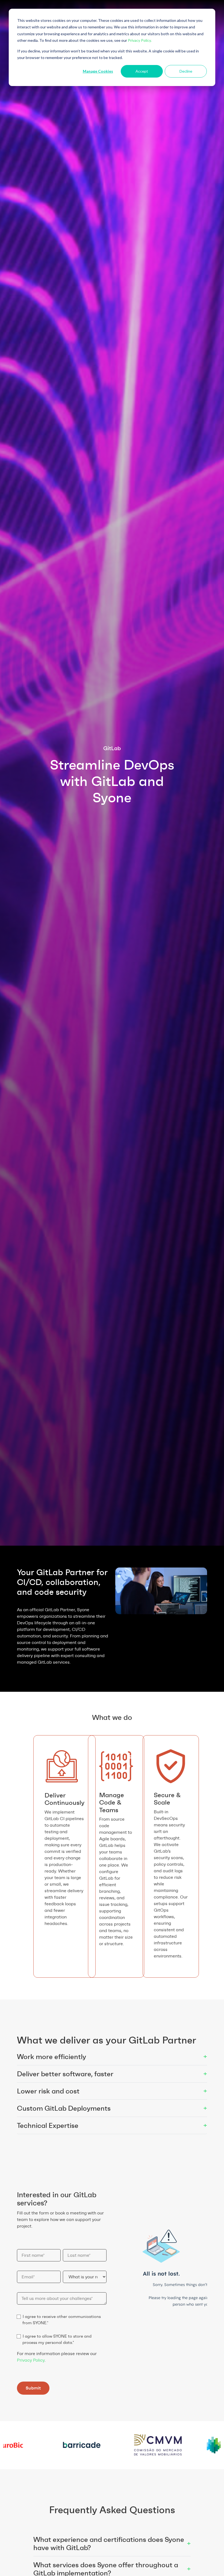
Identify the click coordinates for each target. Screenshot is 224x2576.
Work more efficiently (112, 2056)
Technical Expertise (112, 2125)
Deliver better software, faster (112, 2074)
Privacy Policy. (140, 40)
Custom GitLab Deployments (112, 2108)
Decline (186, 71)
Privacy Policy (31, 2360)
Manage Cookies (98, 71)
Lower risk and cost (112, 2091)
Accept (142, 71)
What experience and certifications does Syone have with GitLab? (112, 2544)
